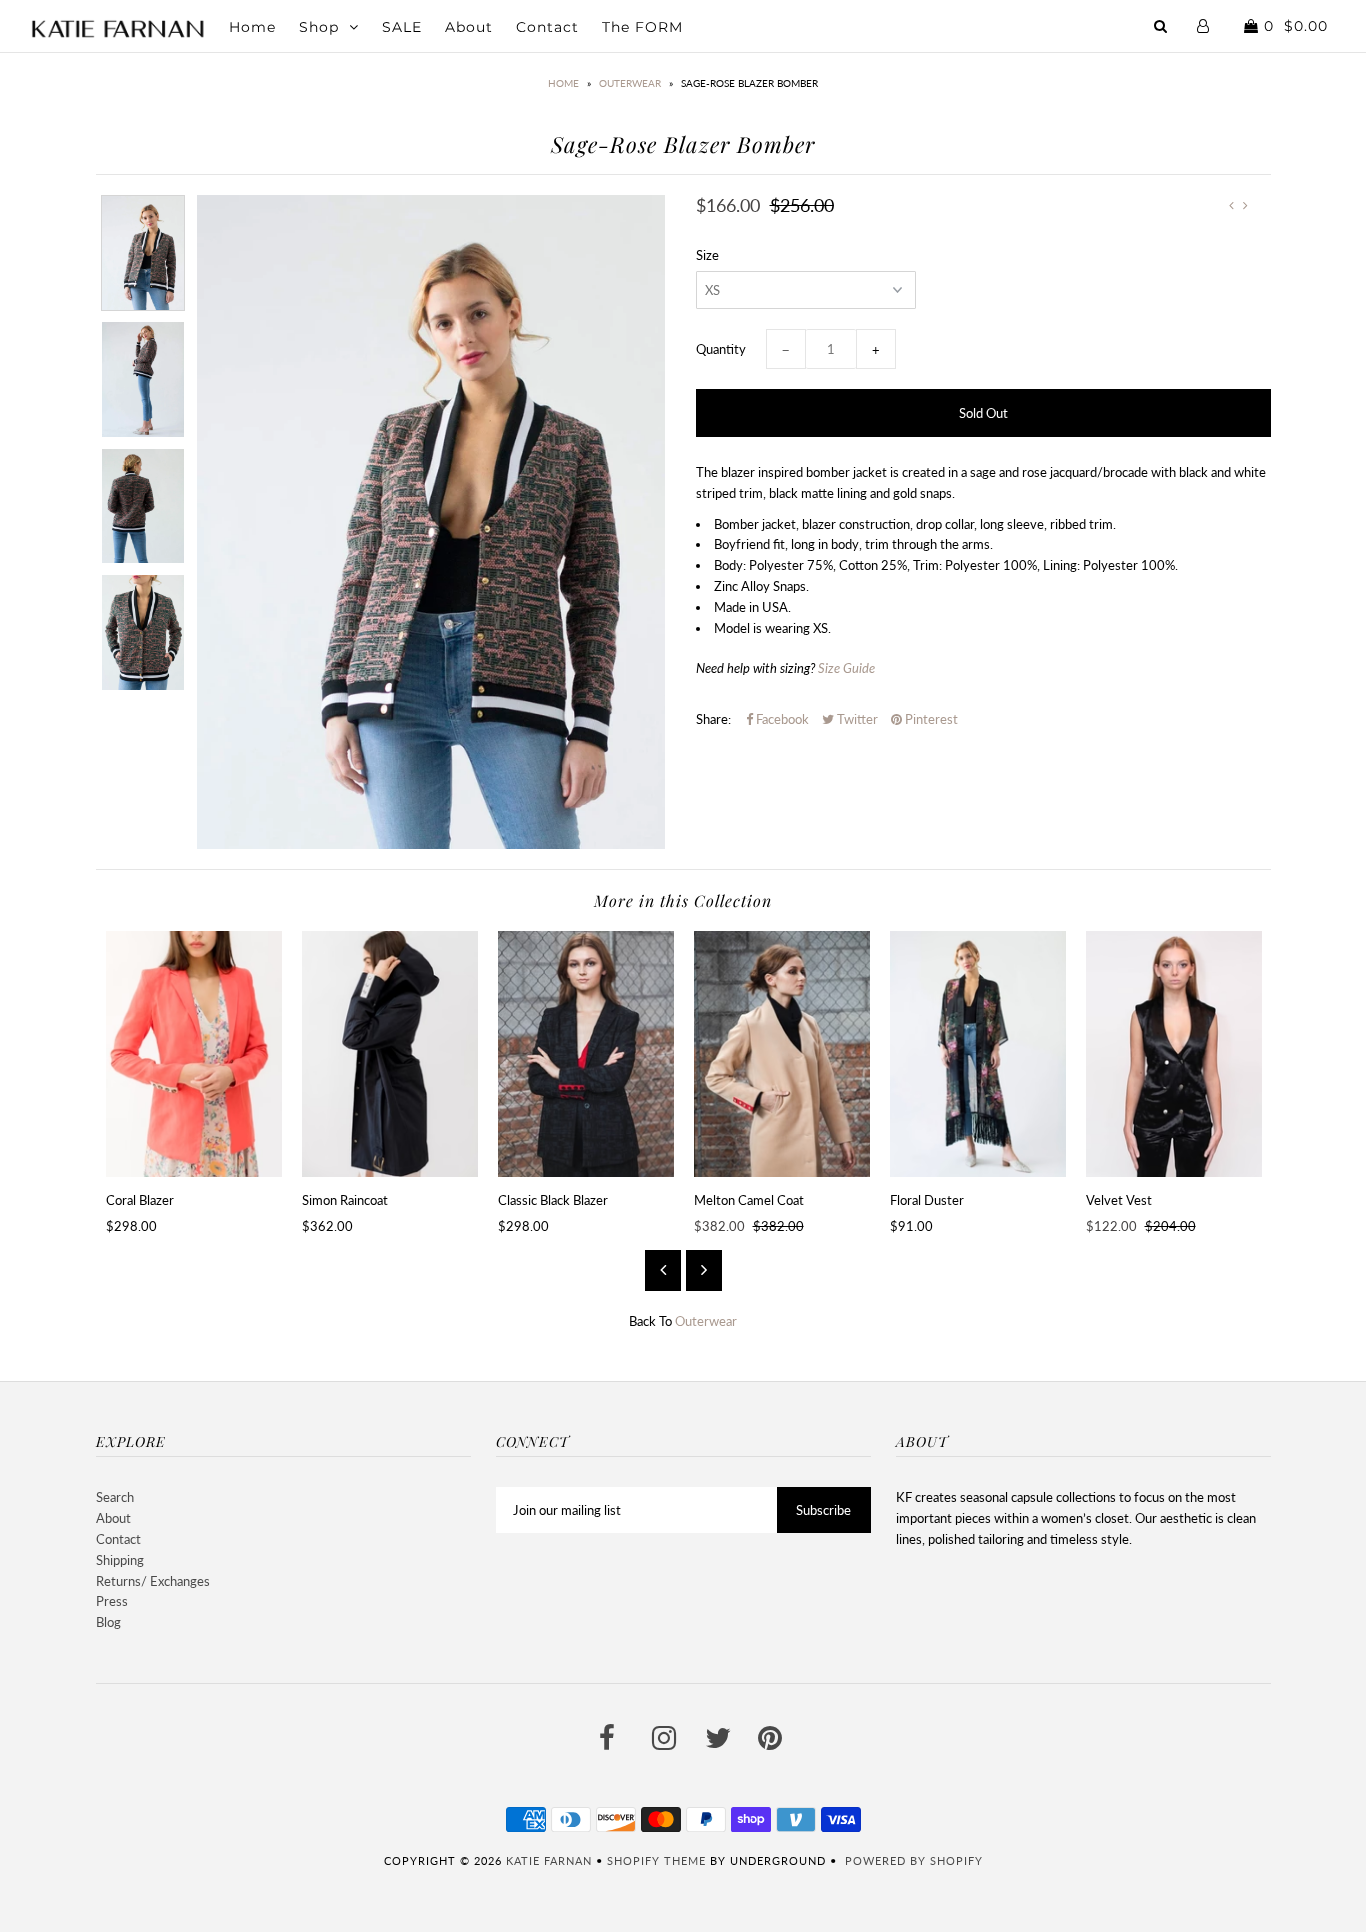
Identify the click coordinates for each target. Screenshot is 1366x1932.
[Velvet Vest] (1174, 1054)
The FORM (642, 27)
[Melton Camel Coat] (782, 1054)
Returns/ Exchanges (153, 1581)
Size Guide (846, 668)
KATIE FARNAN (549, 1860)
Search (115, 1497)
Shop (319, 27)
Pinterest (930, 719)
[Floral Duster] (978, 1054)
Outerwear (630, 83)
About (469, 27)
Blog (108, 1622)
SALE (402, 27)
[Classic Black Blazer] (586, 1054)
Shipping (120, 1560)
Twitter (856, 719)
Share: (713, 719)
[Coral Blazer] (194, 1054)
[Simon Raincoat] (390, 1054)
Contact (547, 27)
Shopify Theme (656, 1860)
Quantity (721, 349)
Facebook (781, 719)
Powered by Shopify (914, 1860)
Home (252, 27)
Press (112, 1601)
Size (707, 255)
